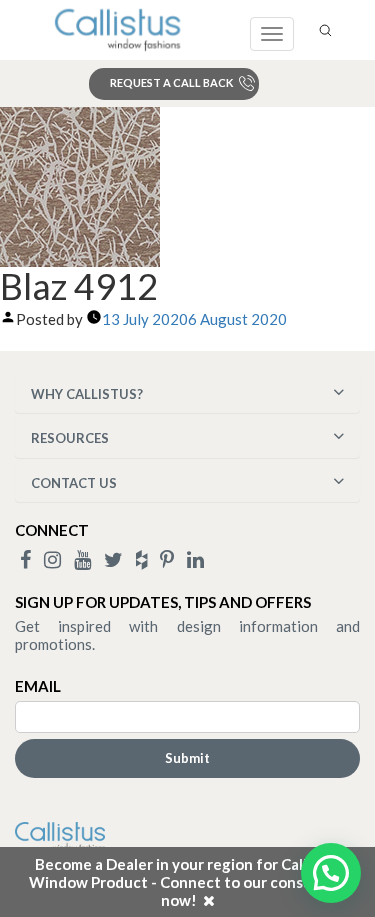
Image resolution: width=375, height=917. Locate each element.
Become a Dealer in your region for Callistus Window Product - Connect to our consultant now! (188, 882)
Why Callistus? (87, 394)
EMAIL (38, 686)
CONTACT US (74, 483)
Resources (70, 438)
